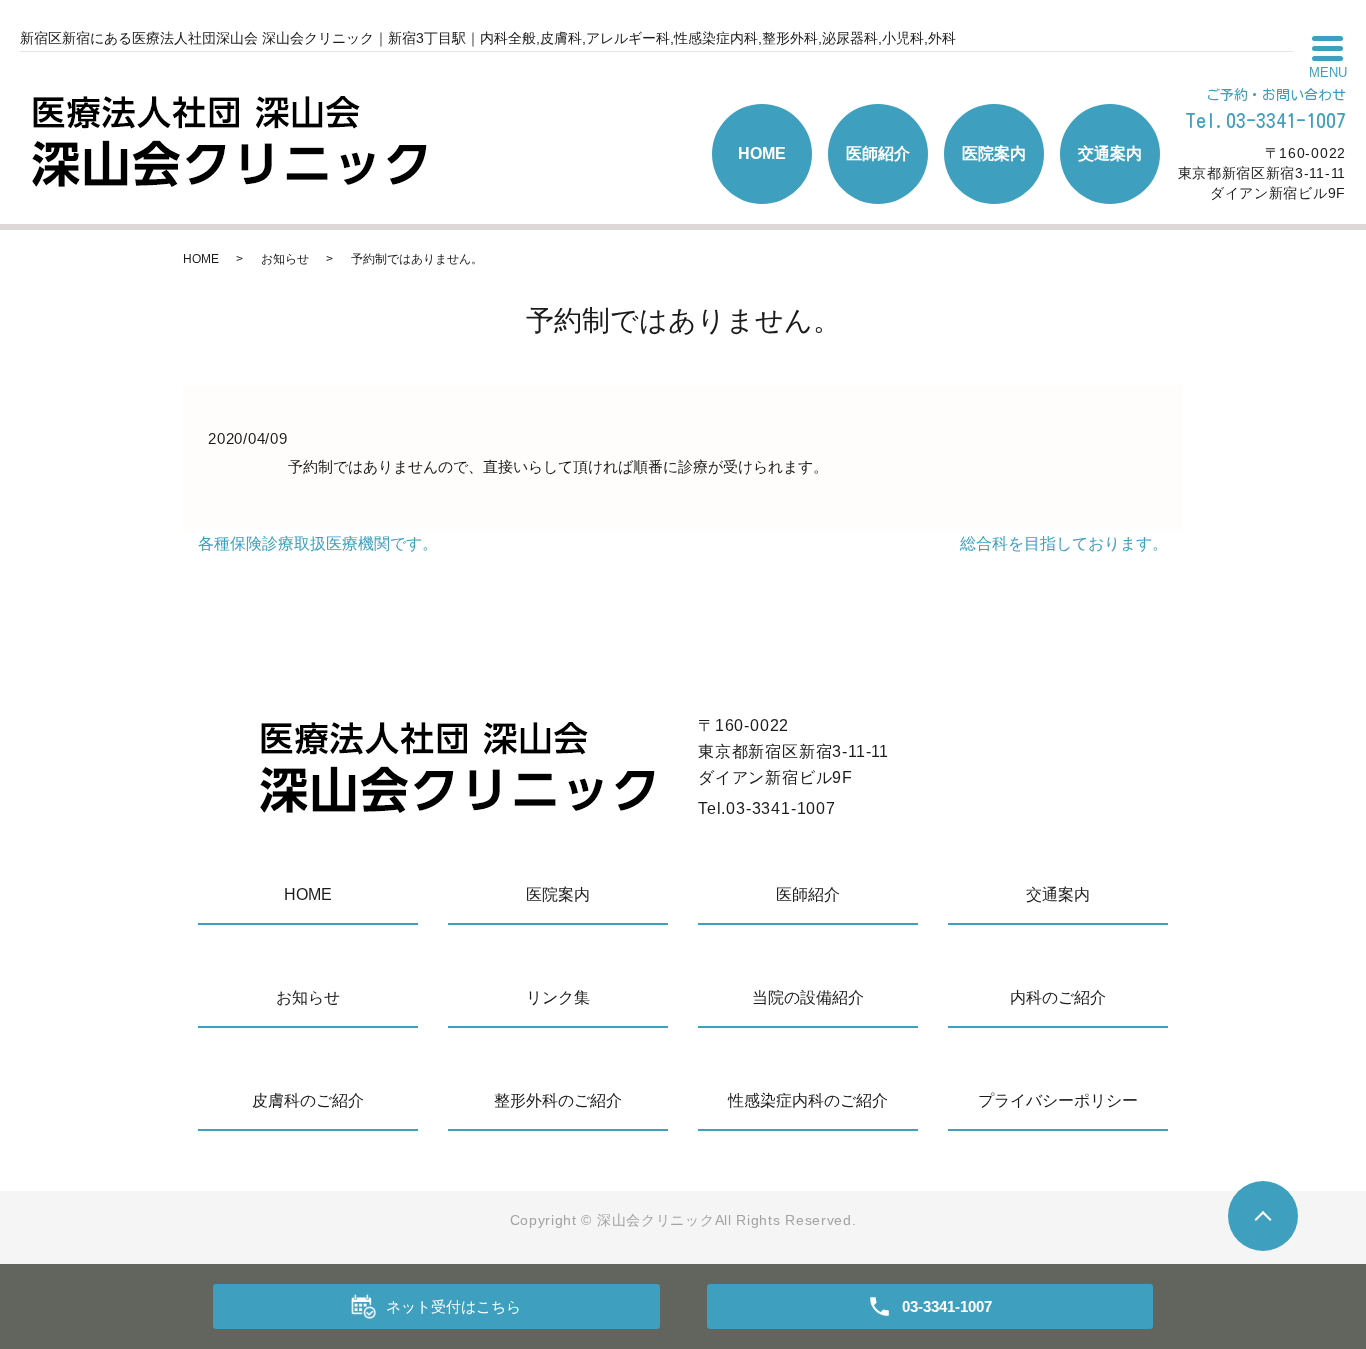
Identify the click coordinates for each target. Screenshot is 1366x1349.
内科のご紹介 (1058, 997)
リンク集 (558, 997)
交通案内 (1110, 153)
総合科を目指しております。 (1064, 543)
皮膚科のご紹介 (308, 1100)
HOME (762, 153)
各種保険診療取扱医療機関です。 (318, 543)
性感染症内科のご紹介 (808, 1100)
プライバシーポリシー (1058, 1100)
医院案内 (994, 153)
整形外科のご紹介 (558, 1100)
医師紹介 (878, 153)
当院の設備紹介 (808, 997)
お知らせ (285, 259)
